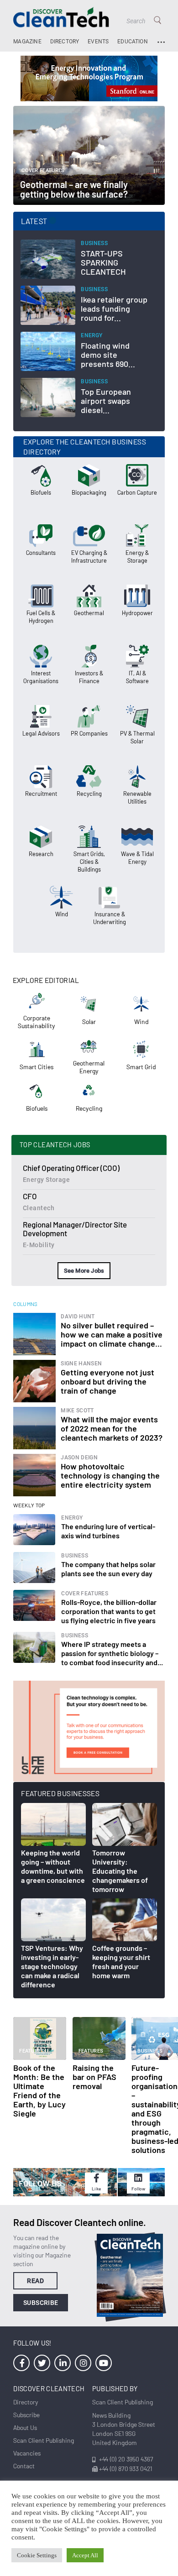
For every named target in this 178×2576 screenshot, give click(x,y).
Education (133, 42)
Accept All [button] (85, 2555)
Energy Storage (46, 1180)
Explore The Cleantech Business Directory (85, 447)
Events (98, 42)
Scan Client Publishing (44, 2440)
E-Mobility (39, 1245)
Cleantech (39, 1208)
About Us (25, 2427)
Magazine (27, 42)
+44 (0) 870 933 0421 (126, 2469)
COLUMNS (26, 1304)
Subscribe (41, 2303)
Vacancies (27, 2453)
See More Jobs (84, 1271)
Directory (65, 42)
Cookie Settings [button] (37, 2555)
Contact (24, 2466)
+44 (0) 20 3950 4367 (126, 2459)
